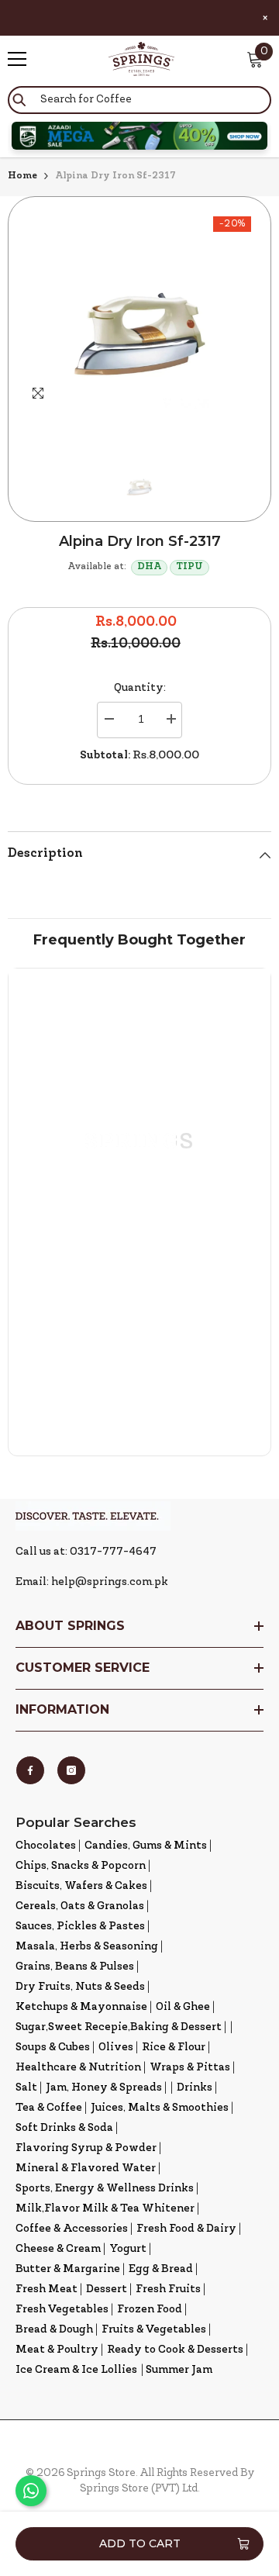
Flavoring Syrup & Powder (86, 2148)
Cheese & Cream (58, 2249)
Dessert (107, 2289)
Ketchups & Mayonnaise (81, 2007)
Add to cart (140, 2543)
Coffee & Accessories (72, 2229)
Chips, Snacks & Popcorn (81, 1866)
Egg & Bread (161, 2269)
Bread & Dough (54, 2330)
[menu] (17, 59)
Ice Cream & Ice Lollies (76, 2370)
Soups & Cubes (53, 2048)
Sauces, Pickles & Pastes (80, 1927)
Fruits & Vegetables (154, 2330)
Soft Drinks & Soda (64, 2128)
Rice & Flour (174, 2048)
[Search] (139, 100)
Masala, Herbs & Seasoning (87, 1947)
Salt (26, 2088)
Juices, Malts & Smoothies (160, 2108)
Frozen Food (150, 2310)
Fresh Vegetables (62, 2310)
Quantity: (140, 688)
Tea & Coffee (49, 2108)
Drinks (195, 2088)
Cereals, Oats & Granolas (80, 1906)
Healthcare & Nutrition (78, 2068)
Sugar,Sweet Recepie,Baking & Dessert (119, 2027)
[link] (139, 1356)
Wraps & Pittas (190, 2068)
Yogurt (128, 2249)
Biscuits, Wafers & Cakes (81, 1886)
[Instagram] (71, 1770)
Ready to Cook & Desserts (175, 2350)
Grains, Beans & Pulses (75, 1967)
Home (22, 176)
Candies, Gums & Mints (146, 1846)
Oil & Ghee (183, 2007)
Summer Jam (179, 2370)
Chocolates (46, 1846)
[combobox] (139, 100)
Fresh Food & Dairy (186, 2229)
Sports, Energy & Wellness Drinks (105, 2189)
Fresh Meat (46, 2289)
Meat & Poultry (57, 2350)
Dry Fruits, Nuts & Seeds (80, 1987)
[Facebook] (30, 1770)
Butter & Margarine (68, 2269)
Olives (116, 2048)
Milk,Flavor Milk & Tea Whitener (105, 2209)
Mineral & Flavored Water (86, 2169)
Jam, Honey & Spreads (104, 2088)
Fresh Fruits (168, 2289)
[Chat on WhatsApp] (31, 2491)
